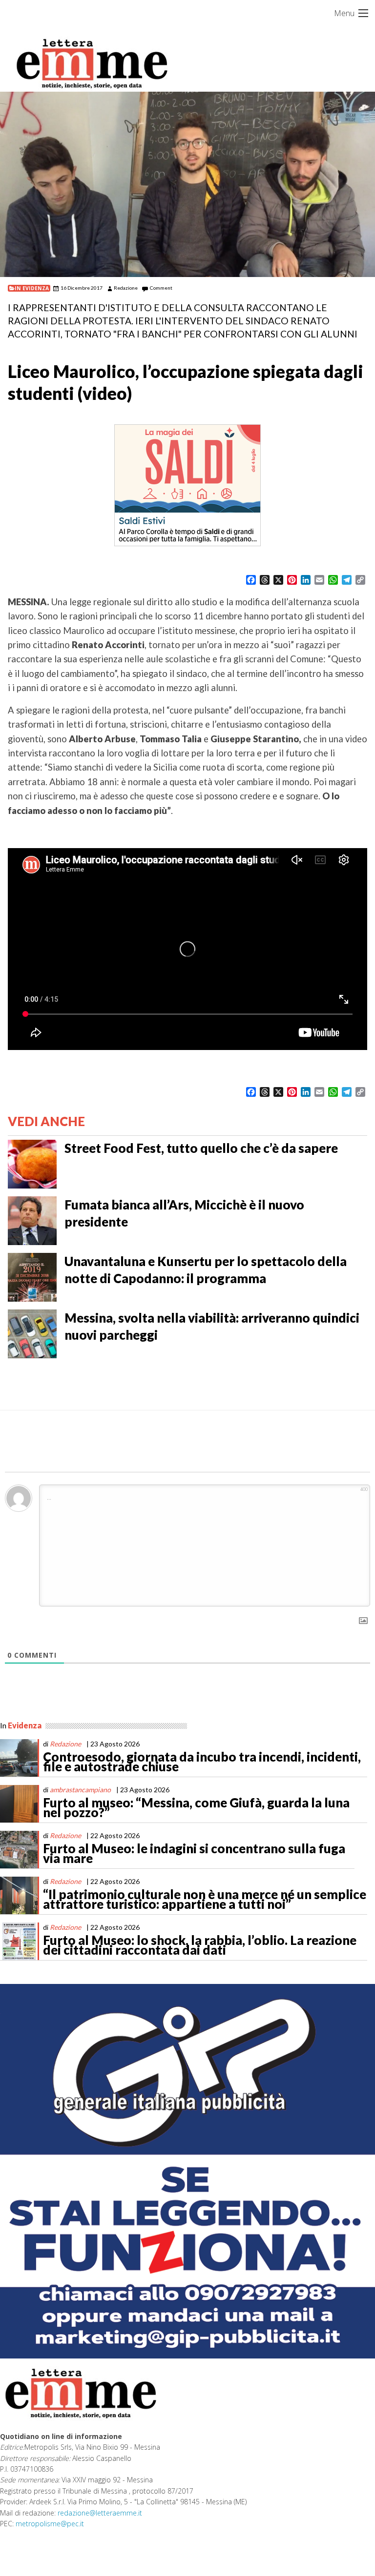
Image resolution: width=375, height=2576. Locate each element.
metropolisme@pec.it (50, 2524)
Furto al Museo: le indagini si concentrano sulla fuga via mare (194, 1853)
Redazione (126, 288)
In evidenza (32, 288)
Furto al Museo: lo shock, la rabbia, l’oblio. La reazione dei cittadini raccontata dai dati (200, 1945)
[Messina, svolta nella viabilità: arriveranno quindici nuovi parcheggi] (32, 1332)
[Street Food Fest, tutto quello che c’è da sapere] (32, 1163)
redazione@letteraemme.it (100, 2513)
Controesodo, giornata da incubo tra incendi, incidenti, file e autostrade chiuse (202, 1762)
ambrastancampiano (80, 1790)
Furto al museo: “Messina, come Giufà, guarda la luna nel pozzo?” (196, 1807)
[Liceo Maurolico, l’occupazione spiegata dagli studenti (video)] (187, 184)
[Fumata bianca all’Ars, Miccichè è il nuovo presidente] (32, 1219)
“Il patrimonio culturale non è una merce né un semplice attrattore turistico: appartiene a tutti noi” (205, 1899)
